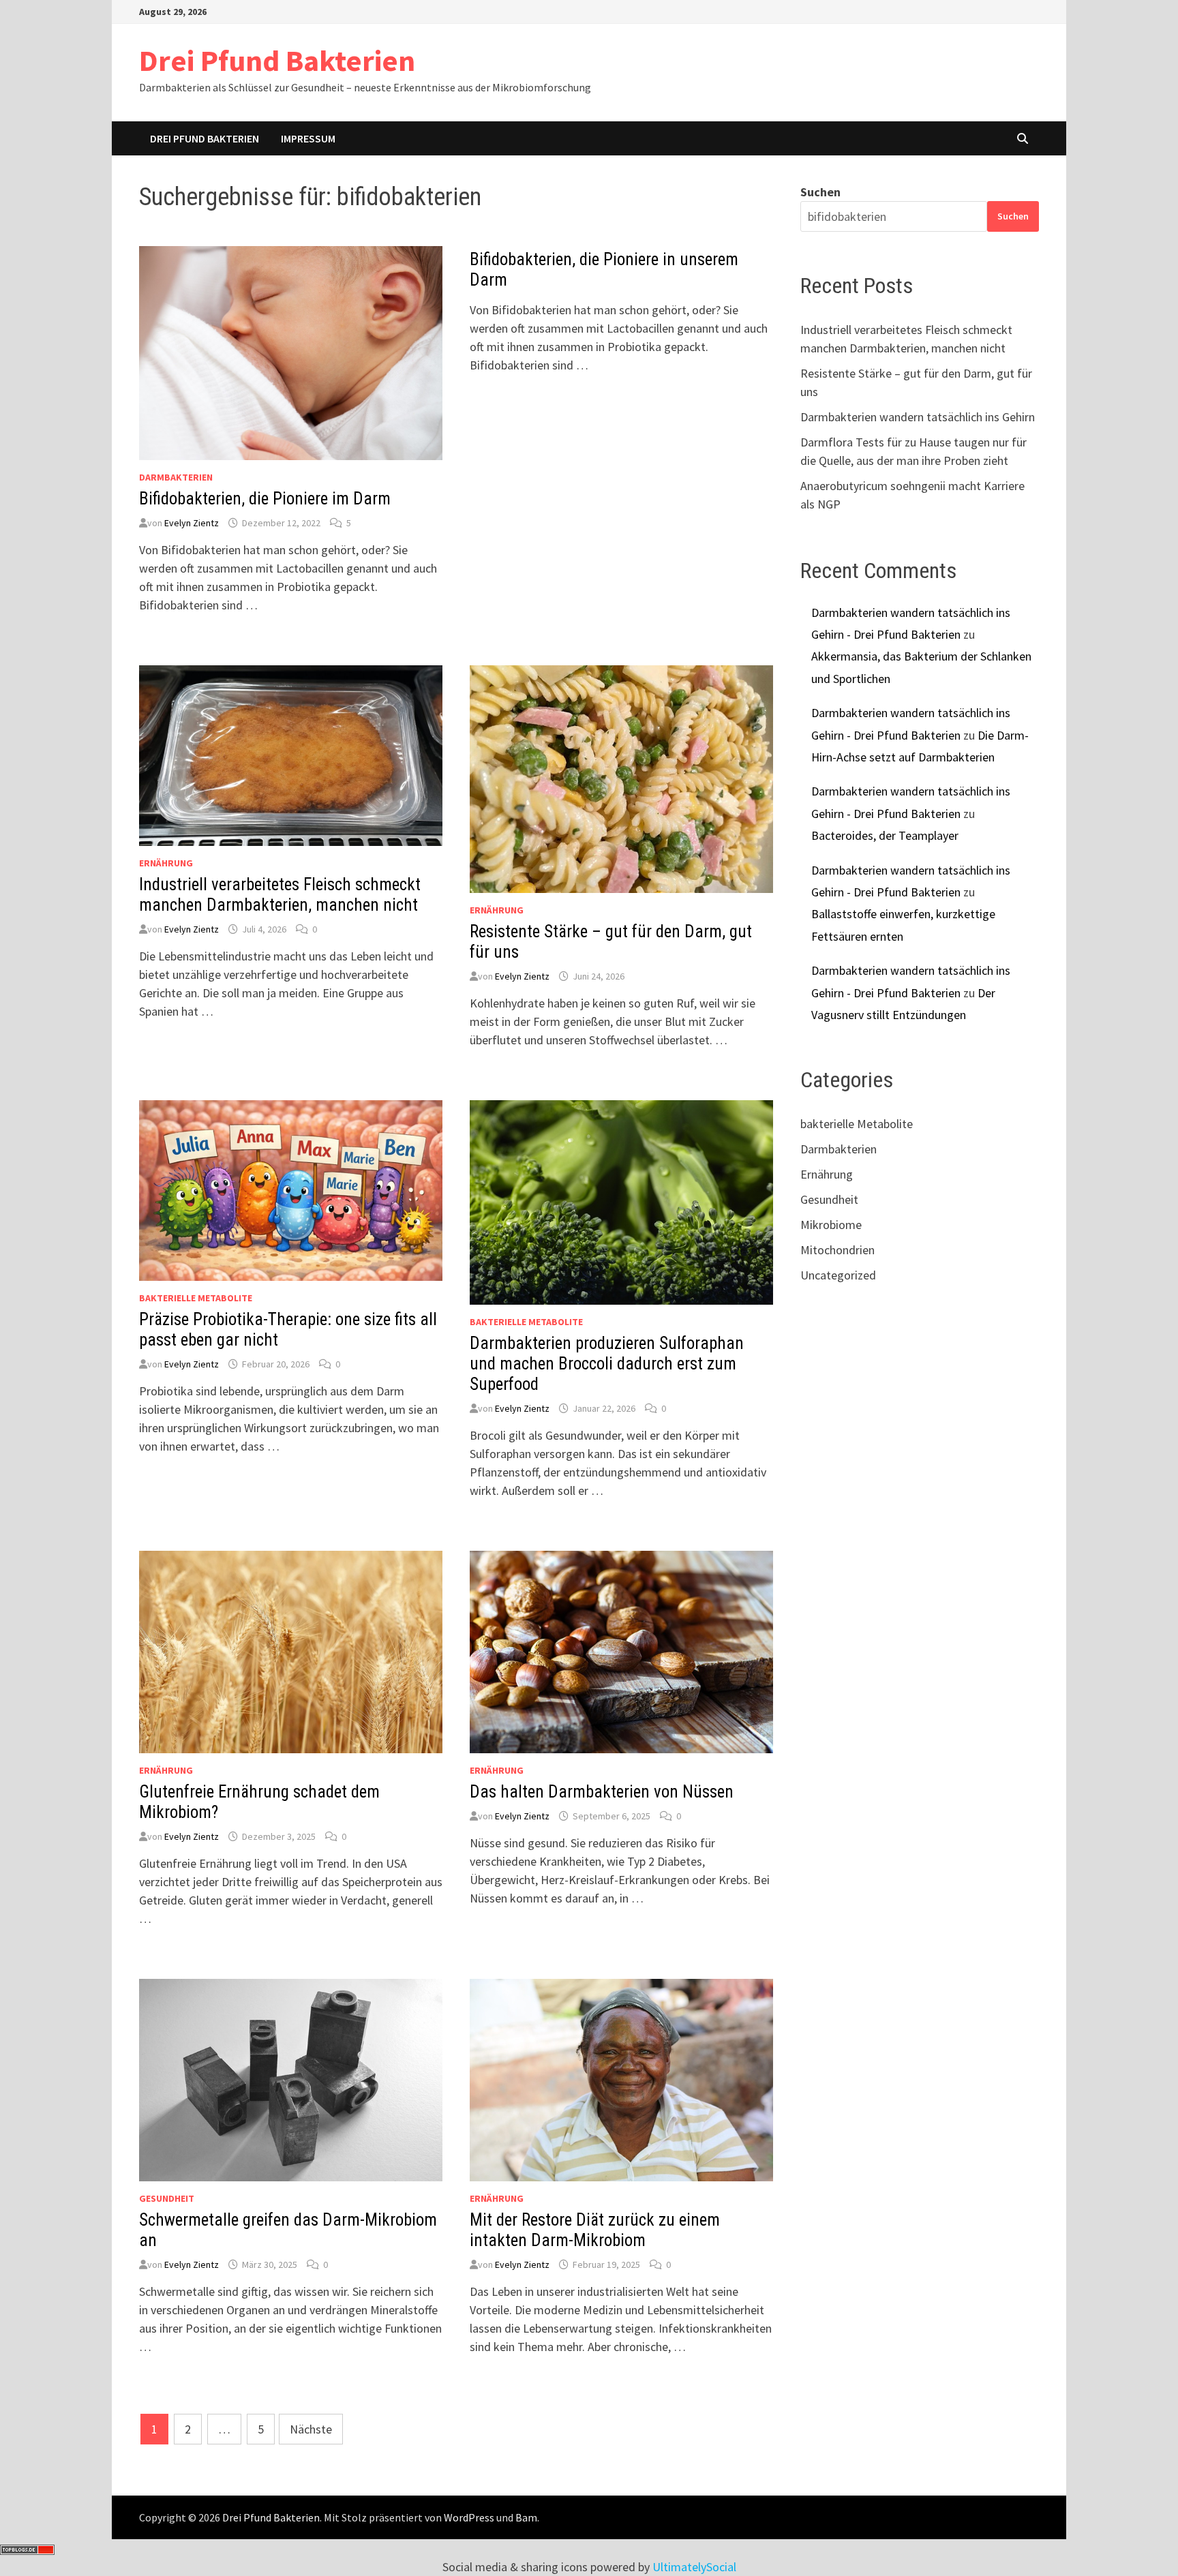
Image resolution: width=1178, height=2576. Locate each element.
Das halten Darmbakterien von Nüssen (602, 1792)
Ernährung (166, 863)
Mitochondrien (837, 1250)
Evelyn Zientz (192, 523)
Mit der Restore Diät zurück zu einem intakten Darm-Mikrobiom (595, 2230)
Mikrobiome (831, 1225)
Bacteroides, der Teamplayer (885, 835)
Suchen (820, 192)
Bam (526, 2517)
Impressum (308, 138)
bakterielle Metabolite (196, 1298)
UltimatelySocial (694, 2567)
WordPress (469, 2517)
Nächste (311, 2429)
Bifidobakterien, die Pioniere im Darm (265, 499)
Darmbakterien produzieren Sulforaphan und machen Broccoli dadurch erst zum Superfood (607, 1364)
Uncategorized (838, 1275)
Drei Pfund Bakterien (277, 60)
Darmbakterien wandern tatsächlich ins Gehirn (918, 417)
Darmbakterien (176, 477)
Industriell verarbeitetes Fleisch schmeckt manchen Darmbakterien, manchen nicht (280, 895)
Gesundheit (167, 2198)
